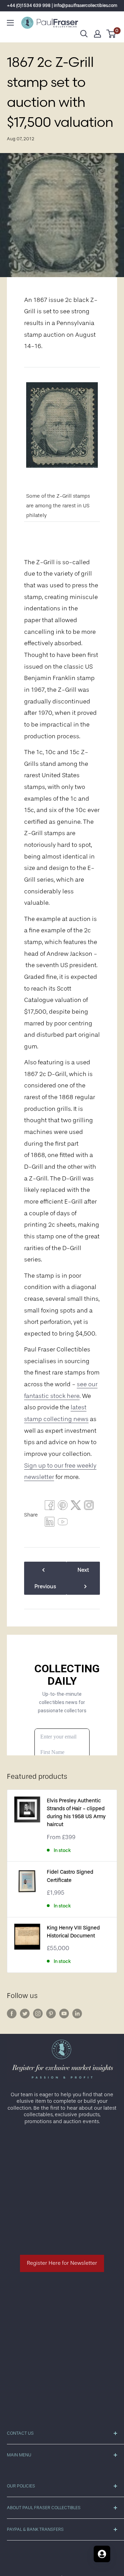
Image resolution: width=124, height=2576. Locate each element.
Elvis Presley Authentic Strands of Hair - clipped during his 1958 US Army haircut (76, 1813)
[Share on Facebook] (50, 1507)
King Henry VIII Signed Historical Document (73, 1932)
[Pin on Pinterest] (63, 1507)
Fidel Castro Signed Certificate (70, 1876)
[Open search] (84, 34)
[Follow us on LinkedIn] (77, 2014)
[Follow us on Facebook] (12, 2014)
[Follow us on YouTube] (64, 2014)
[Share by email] (89, 1507)
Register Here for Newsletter (62, 2263)
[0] (111, 34)
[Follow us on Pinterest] (51, 2014)
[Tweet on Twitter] (76, 1507)
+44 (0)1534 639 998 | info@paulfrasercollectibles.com (62, 5)
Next (83, 1570)
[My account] (97, 34)
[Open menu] (10, 23)
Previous (45, 1586)
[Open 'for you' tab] (102, 2554)
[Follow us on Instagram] (38, 2014)
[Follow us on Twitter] (25, 2014)
